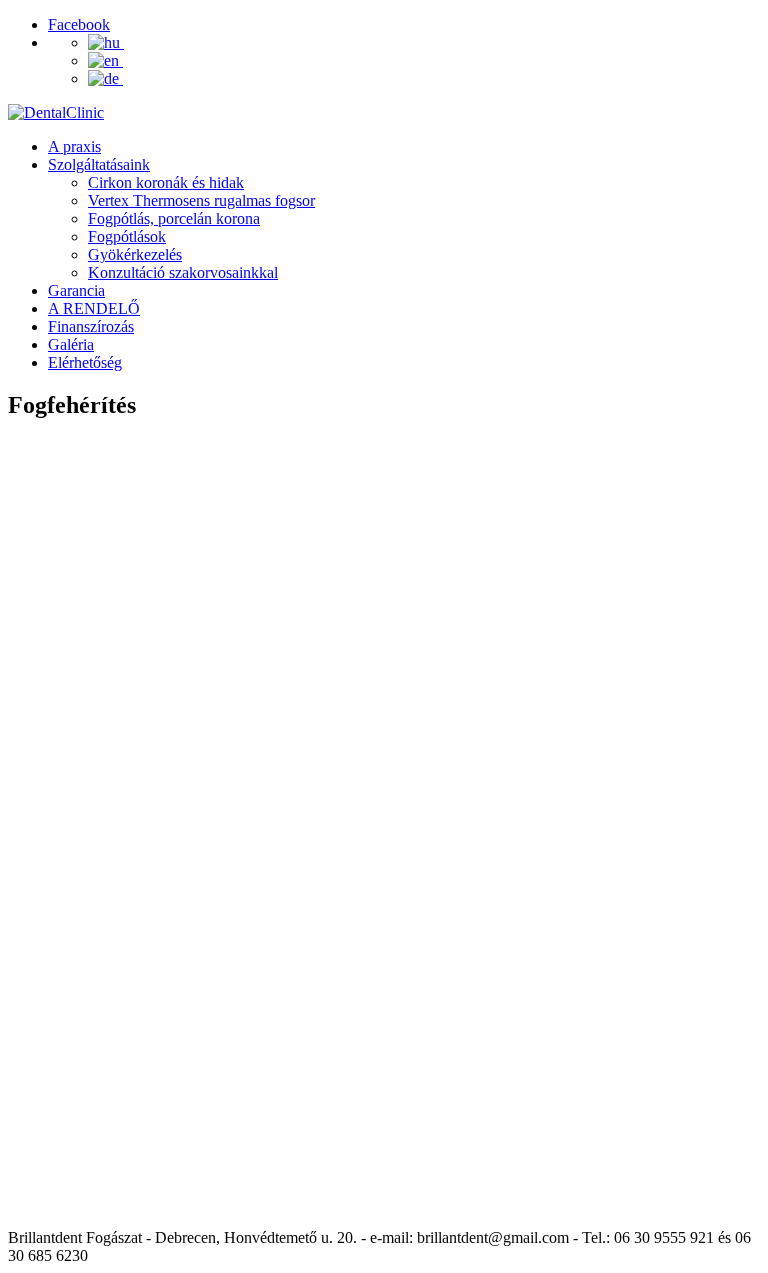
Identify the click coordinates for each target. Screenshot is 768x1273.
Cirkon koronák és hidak (166, 182)
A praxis (74, 146)
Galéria (71, 344)
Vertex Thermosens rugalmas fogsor (201, 200)
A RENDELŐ (94, 308)
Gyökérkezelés (135, 254)
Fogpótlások (127, 236)
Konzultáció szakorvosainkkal (183, 272)
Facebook (79, 24)
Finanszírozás (91, 326)
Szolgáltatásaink (99, 164)
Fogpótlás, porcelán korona (174, 218)
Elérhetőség (85, 362)
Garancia (76, 290)
